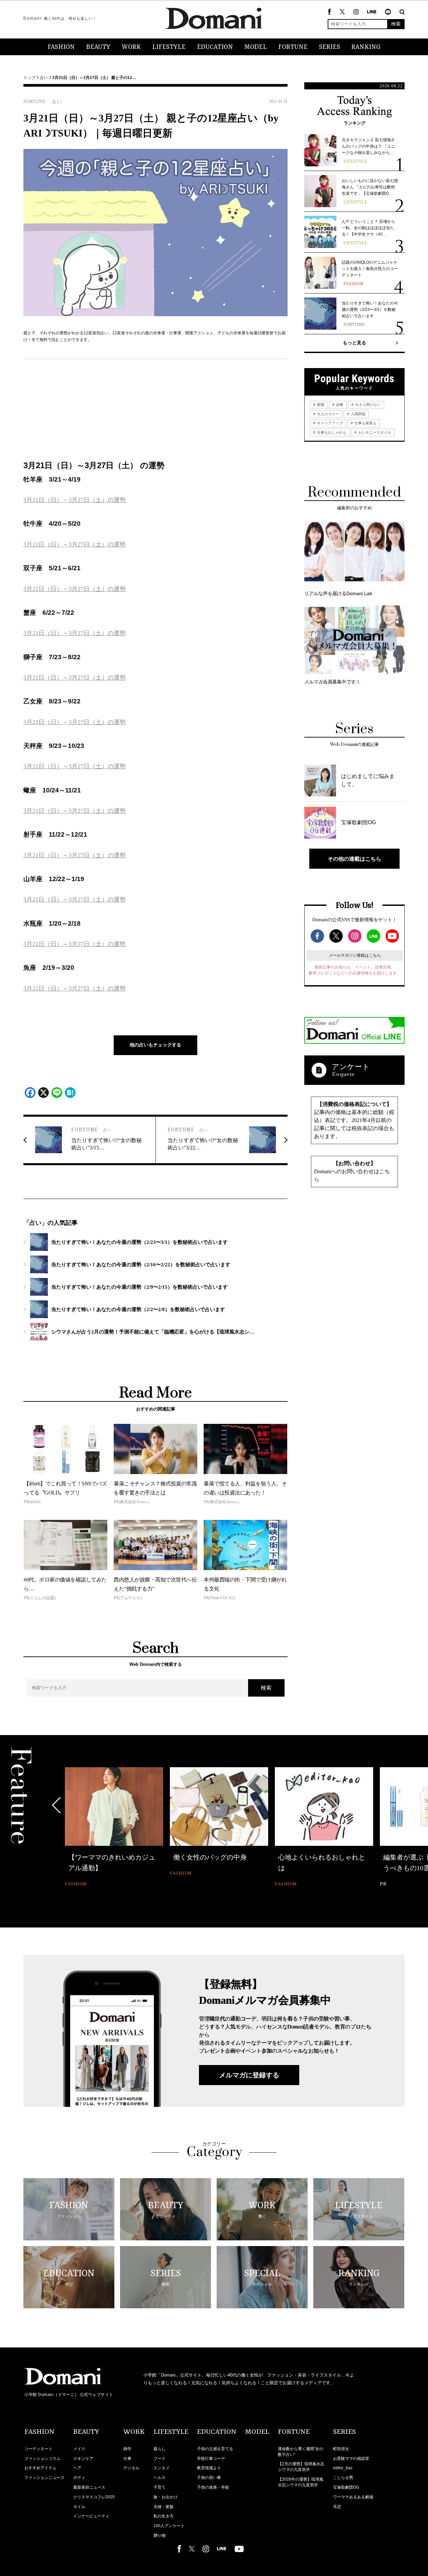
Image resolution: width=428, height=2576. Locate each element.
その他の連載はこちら (354, 859)
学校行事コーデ (211, 2459)
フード (159, 2459)
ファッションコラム (42, 2459)
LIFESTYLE (169, 47)
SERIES (330, 47)
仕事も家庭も (365, 423)
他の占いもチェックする (155, 1045)
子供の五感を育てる (215, 2449)
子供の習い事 (209, 2478)
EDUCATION (215, 47)
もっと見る (354, 343)
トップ (29, 78)
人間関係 (358, 414)
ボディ (79, 2478)
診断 (339, 405)
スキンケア (83, 2459)
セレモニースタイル (374, 432)
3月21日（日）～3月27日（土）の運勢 (75, 500)
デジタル (131, 2468)
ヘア (77, 2468)
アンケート (351, 1067)
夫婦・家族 (164, 2507)
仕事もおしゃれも (331, 432)
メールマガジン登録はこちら (355, 955)
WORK (131, 47)
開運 (320, 405)
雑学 (127, 2449)
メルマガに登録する (249, 2075)
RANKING (366, 47)
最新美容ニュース (89, 2487)
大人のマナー (328, 414)
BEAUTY (98, 47)
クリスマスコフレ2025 (94, 2497)
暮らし (159, 2449)
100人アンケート (169, 2526)
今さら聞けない (367, 405)
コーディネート (38, 2449)
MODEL (256, 47)
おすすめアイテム (40, 2468)
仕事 (127, 2459)
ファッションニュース (44, 2478)
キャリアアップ (329, 423)
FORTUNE (293, 47)
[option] (114, 1828)
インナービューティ (91, 2516)
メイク (79, 2449)
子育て (159, 2487)
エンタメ (162, 2468)
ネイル (79, 2507)
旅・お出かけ (166, 2497)
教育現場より (209, 2468)
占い (44, 78)
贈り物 (159, 2536)
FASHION (61, 47)
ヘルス (159, 2478)
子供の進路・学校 (213, 2487)
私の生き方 (164, 2516)
